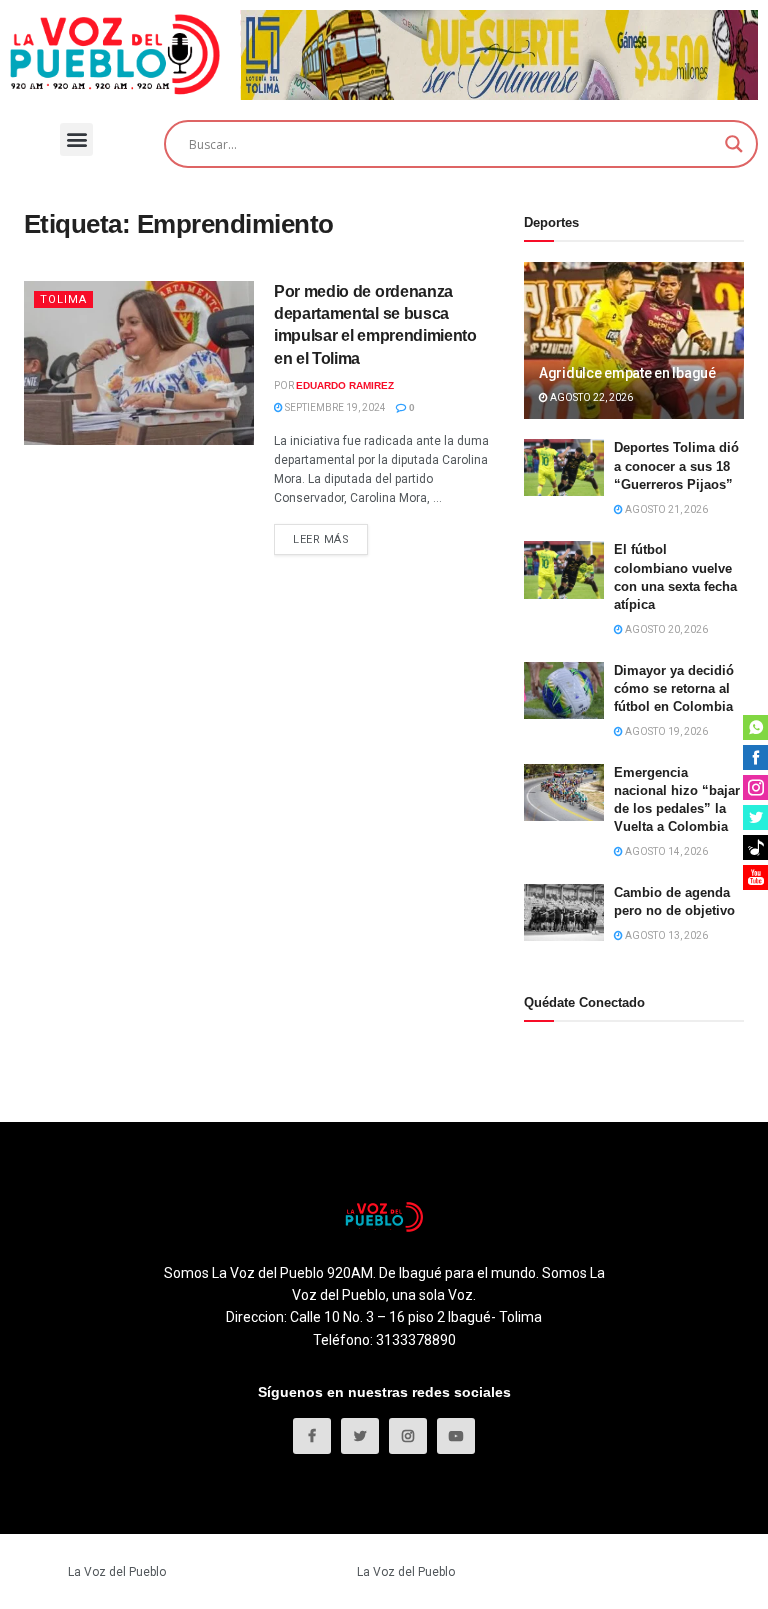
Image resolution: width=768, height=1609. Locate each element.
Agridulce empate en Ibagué (627, 373)
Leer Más (321, 539)
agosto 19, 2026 (665, 731)
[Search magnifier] (734, 144)
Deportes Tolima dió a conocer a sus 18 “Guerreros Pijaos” (676, 465)
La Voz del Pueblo (117, 1572)
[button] (76, 139)
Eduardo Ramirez (345, 385)
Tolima (63, 299)
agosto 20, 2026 (665, 629)
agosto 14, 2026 (665, 851)
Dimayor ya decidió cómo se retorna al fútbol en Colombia (674, 688)
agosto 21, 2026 (665, 509)
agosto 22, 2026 (590, 397)
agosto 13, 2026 (665, 935)
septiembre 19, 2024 (334, 407)
